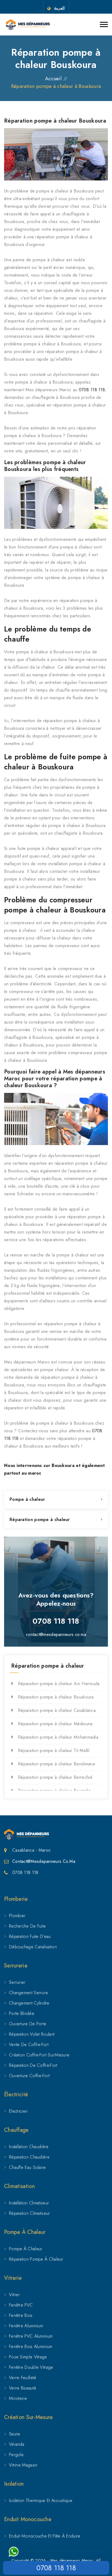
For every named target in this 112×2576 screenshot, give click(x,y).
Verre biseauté (23, 2388)
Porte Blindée (22, 2013)
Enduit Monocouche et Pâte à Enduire (45, 2536)
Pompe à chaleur (27, 1499)
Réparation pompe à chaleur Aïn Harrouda (59, 1684)
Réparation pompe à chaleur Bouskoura (56, 1697)
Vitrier (14, 2295)
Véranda (17, 2444)
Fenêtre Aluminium (26, 2326)
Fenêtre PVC (21, 2305)
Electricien (18, 2111)
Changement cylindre (29, 2003)
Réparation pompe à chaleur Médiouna (55, 1724)
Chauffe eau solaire (27, 2167)
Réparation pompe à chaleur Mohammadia (58, 1737)
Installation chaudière (29, 2147)
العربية (59, 8)
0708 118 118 (92, 390)
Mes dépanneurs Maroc (72, 2560)
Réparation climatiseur (29, 2213)
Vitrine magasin (23, 2465)
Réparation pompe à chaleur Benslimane (57, 1764)
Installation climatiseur (29, 2203)
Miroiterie (18, 2398)
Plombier (17, 1916)
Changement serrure (28, 1993)
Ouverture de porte (28, 2024)
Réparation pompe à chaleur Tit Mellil (54, 1751)
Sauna (15, 2434)
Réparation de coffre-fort (33, 2065)
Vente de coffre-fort (29, 2045)
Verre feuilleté (23, 2378)
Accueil (53, 79)
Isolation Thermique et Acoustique (41, 2501)
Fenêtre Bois (21, 2315)
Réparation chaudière (29, 2157)
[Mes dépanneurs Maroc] (28, 25)
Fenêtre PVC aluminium (31, 2336)
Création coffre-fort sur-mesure (39, 2055)
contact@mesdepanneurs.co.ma (56, 1634)
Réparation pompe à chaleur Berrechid (55, 1777)
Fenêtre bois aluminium (31, 2347)
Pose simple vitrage (28, 2357)
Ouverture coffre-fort (29, 2076)
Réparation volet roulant (32, 2034)
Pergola (16, 2455)
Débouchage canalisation (33, 1947)
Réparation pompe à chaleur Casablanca (57, 1710)
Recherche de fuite (27, 1926)
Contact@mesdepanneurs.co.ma (44, 1861)
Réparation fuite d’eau (30, 1936)
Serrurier (17, 1982)
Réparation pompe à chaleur (40, 1520)
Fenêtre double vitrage (31, 2367)
